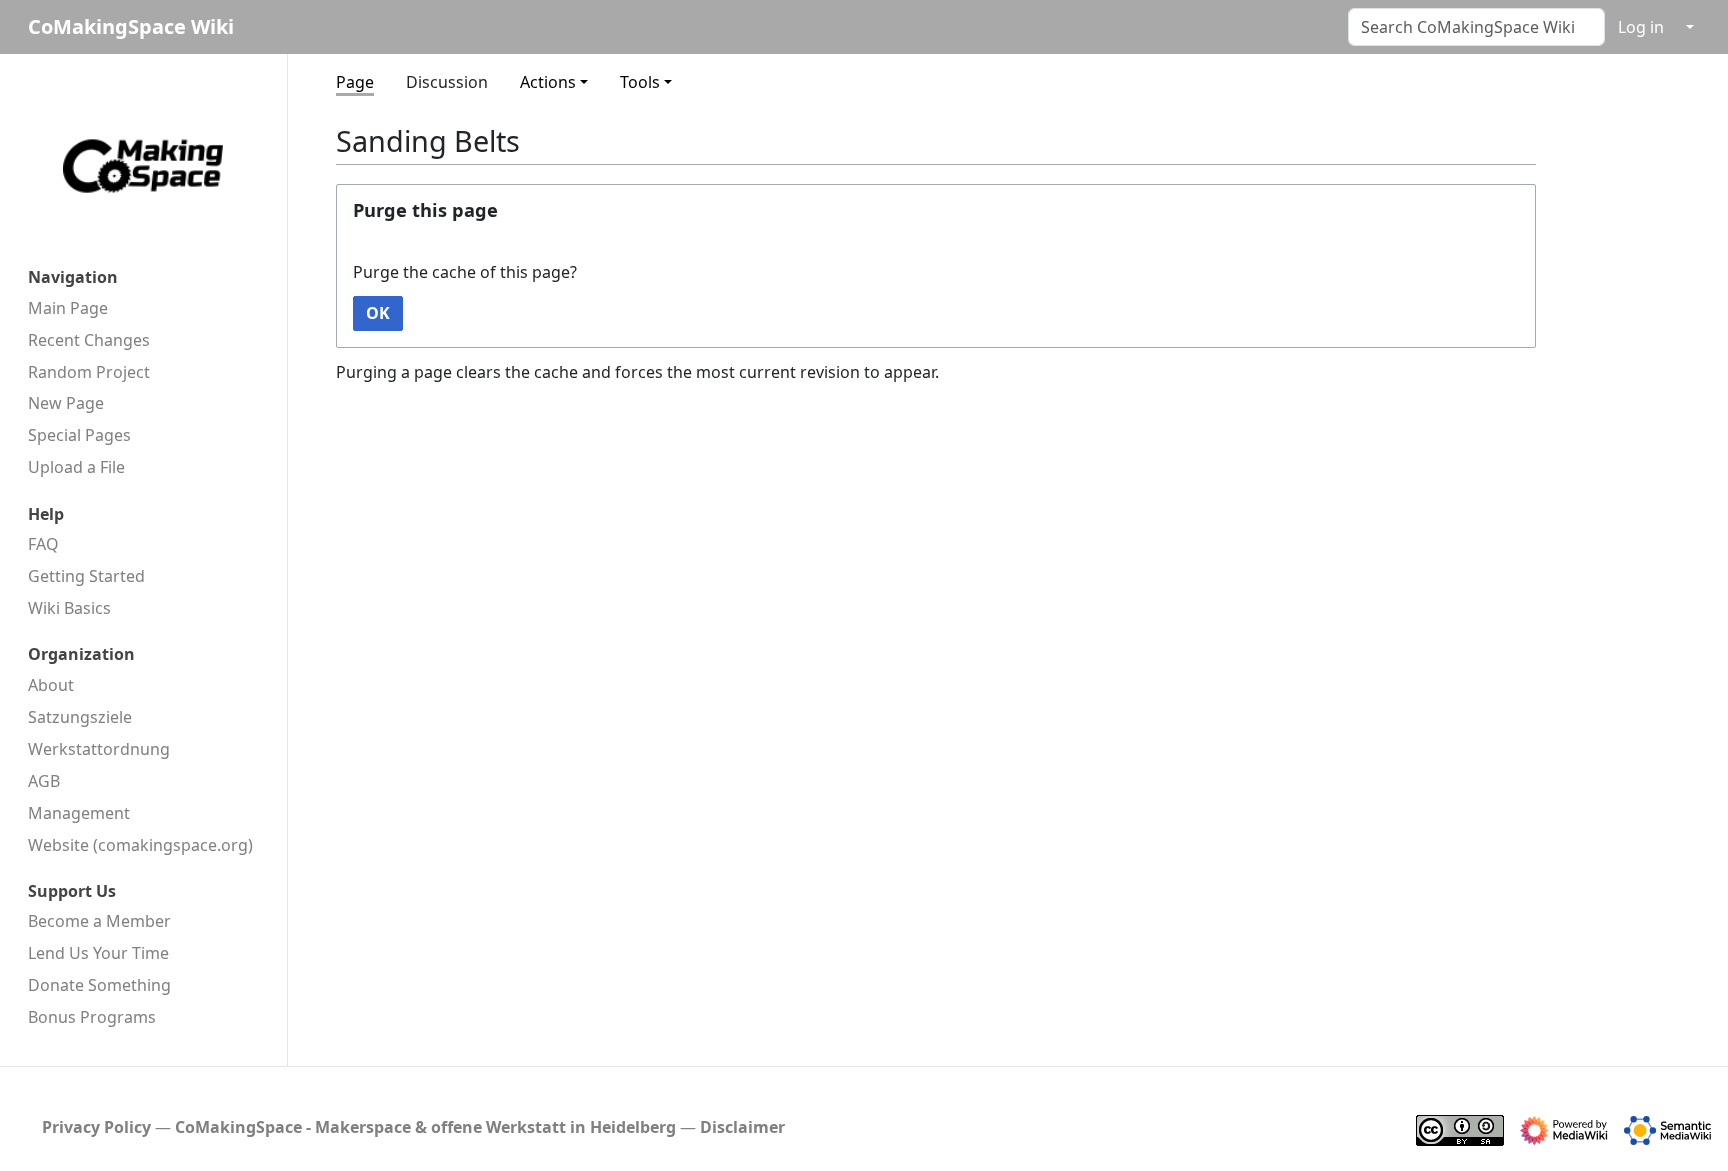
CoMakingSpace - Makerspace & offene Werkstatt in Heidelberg (425, 1127)
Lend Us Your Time (98, 953)
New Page (66, 403)
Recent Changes (89, 340)
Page (355, 82)
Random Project (89, 372)
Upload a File (76, 467)
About (51, 685)
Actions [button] (548, 82)
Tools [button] (640, 82)
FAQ (43, 544)
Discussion (447, 82)
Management (79, 813)
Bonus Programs (92, 1017)
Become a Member (99, 921)
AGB (44, 781)
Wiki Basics (69, 608)
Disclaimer (742, 1127)
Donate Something (99, 985)
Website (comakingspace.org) (140, 845)
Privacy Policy (96, 1127)
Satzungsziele (80, 717)
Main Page (68, 308)
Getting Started (86, 576)
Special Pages (79, 435)
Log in (1641, 27)
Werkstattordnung (99, 749)
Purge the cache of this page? (465, 272)
